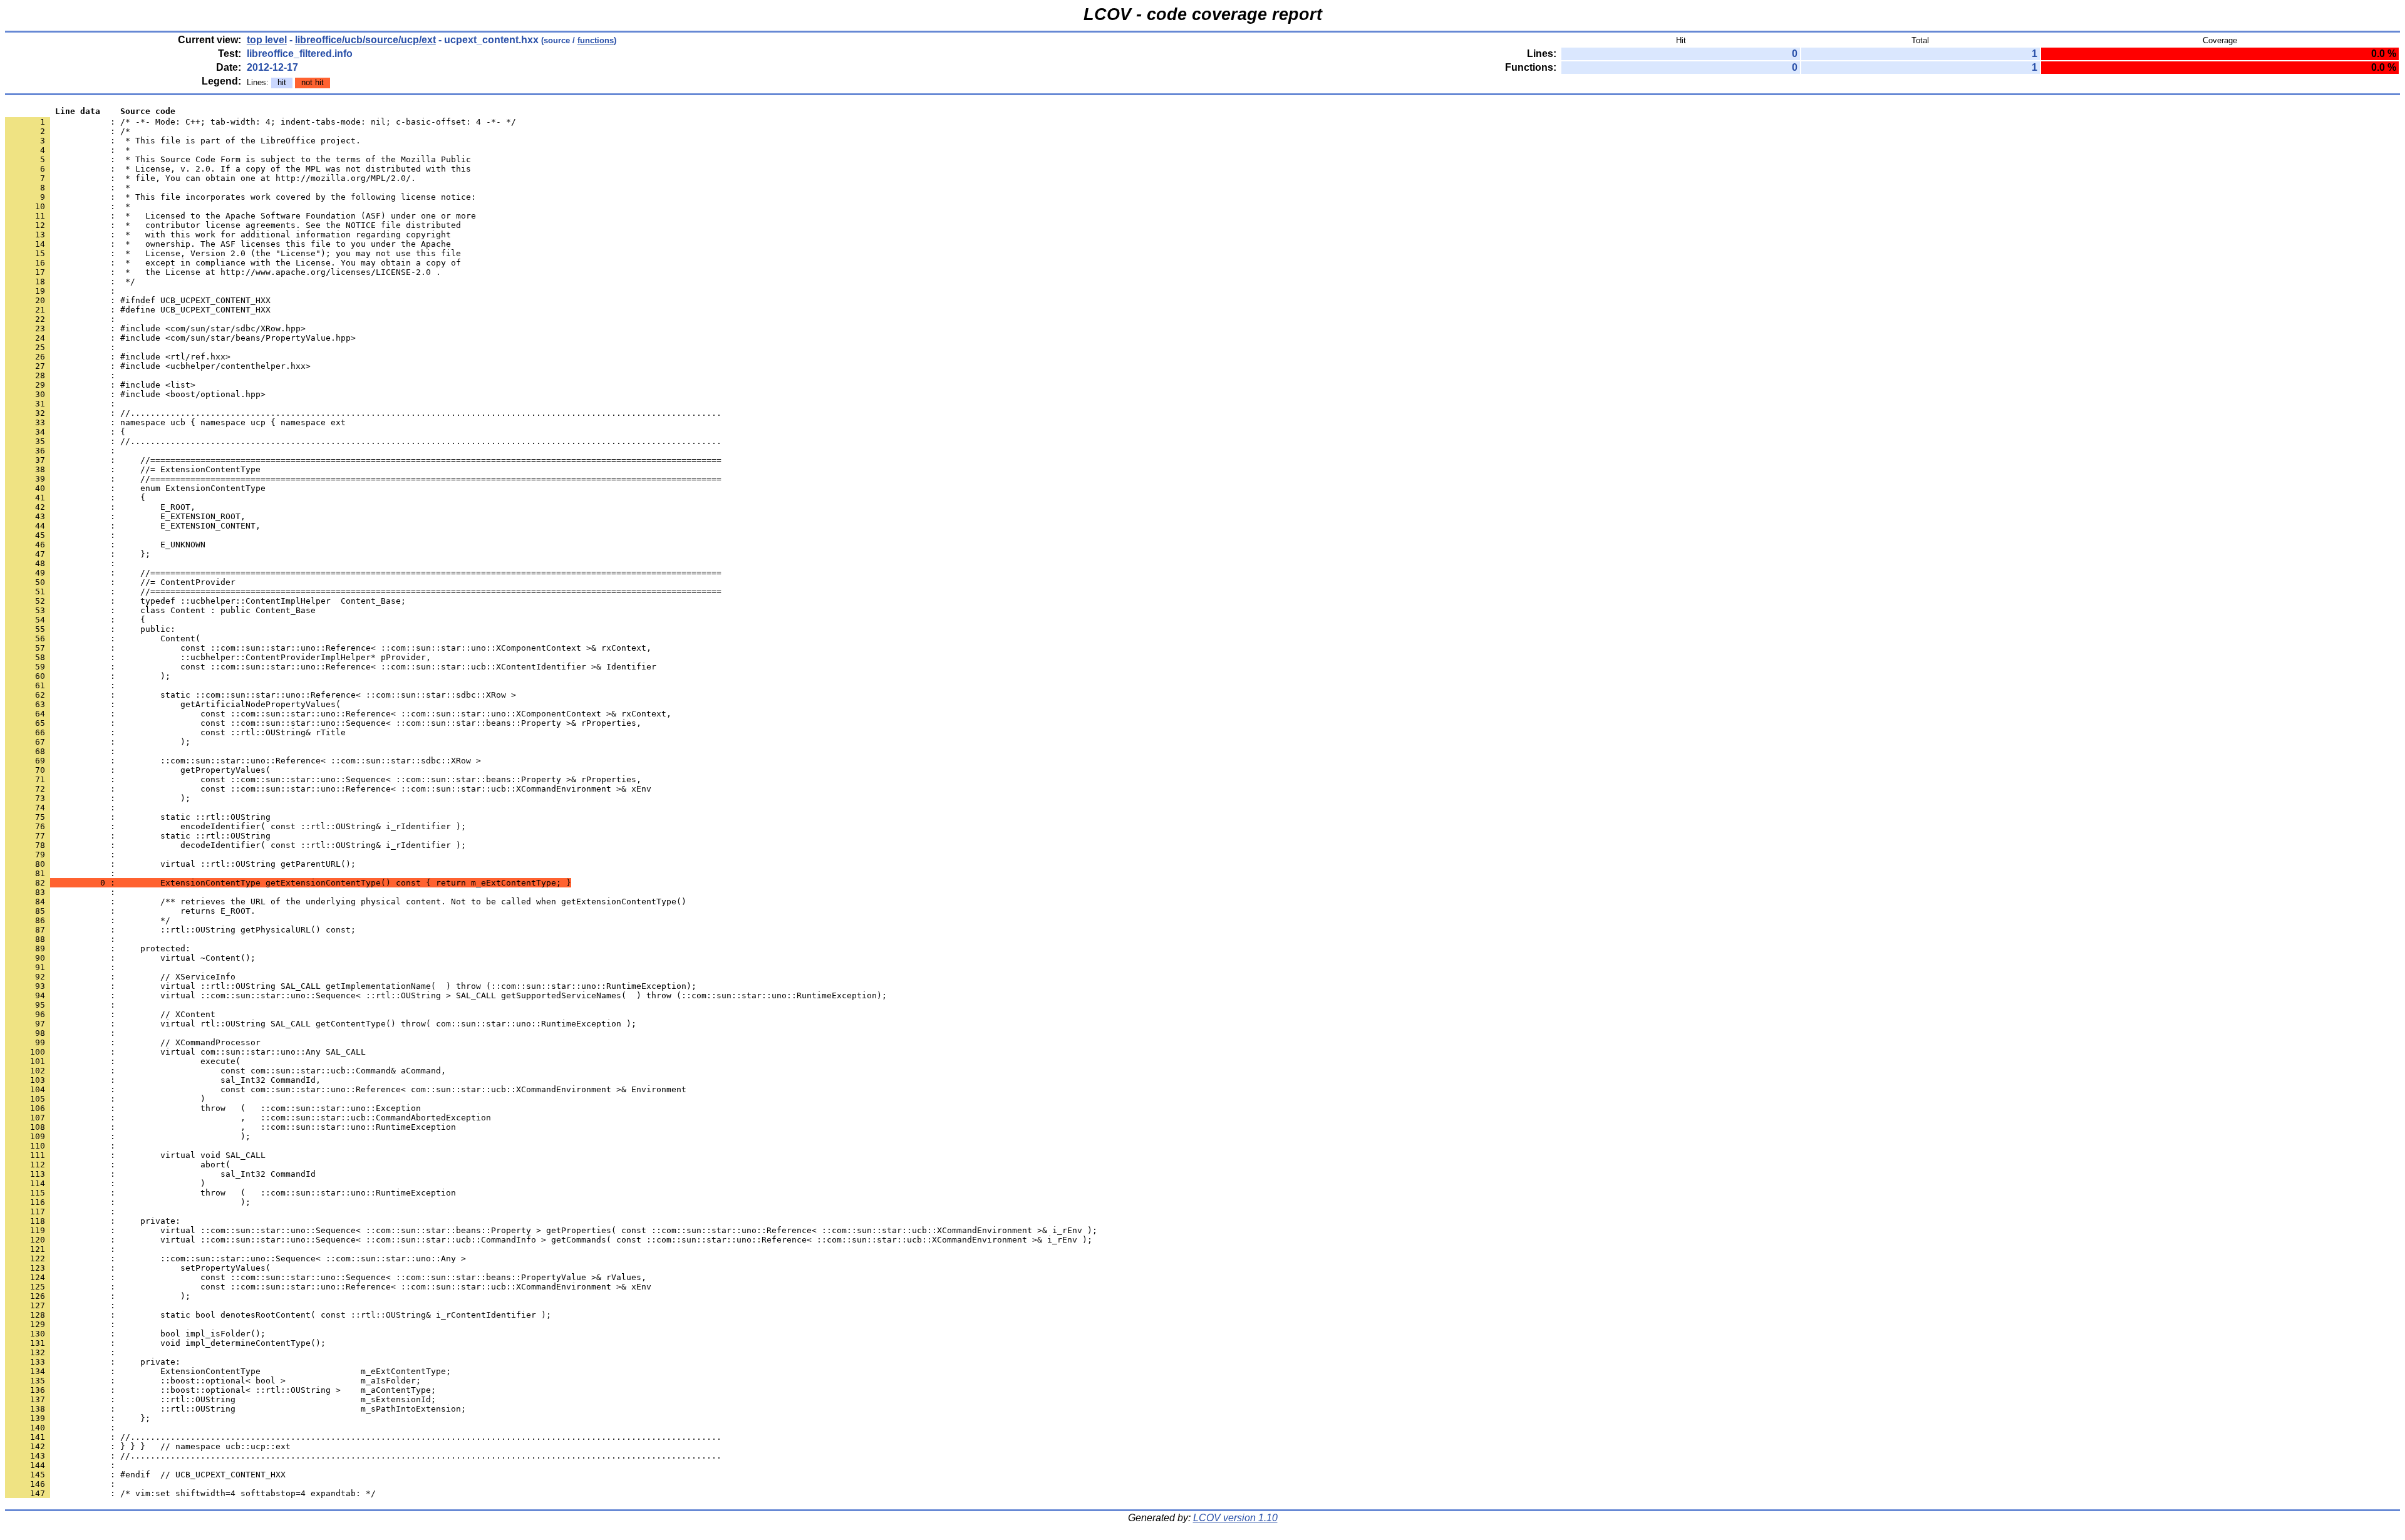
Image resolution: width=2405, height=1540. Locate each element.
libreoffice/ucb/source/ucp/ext (365, 40)
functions (596, 40)
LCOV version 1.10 (1235, 1518)
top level (267, 40)
